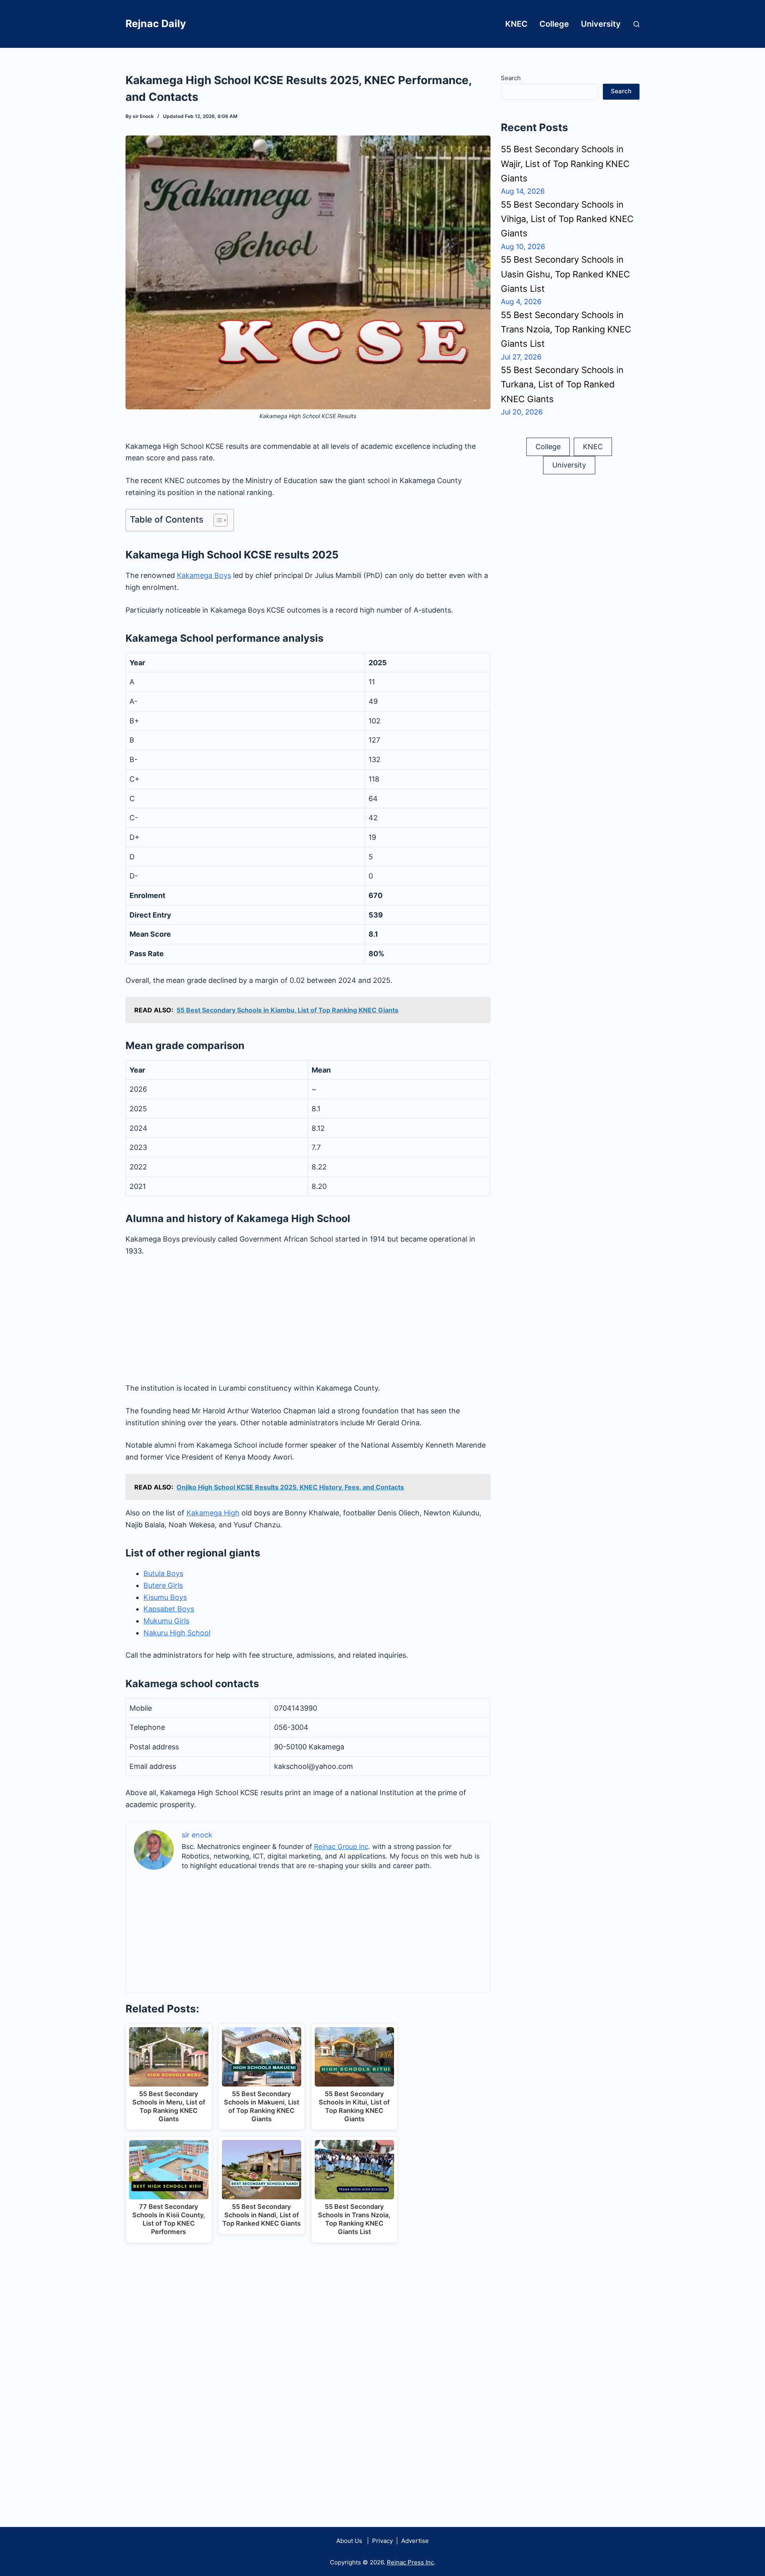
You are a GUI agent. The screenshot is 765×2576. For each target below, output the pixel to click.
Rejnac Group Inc (341, 1847)
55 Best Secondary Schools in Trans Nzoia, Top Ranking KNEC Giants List (566, 329)
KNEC (516, 24)
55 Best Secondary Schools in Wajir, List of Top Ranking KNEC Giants (565, 164)
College (554, 24)
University (601, 24)
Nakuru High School (177, 1633)
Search (511, 78)
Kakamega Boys (204, 575)
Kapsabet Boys (169, 1609)
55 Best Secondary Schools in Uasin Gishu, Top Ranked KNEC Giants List (565, 274)
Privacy (382, 2541)
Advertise (415, 2541)
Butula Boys (163, 1573)
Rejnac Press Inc (410, 2562)
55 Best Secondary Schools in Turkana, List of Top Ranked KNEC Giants (562, 384)
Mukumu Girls (166, 1621)
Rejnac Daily (156, 24)
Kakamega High (213, 1513)
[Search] (637, 24)
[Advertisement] (308, 1323)
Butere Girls (163, 1585)
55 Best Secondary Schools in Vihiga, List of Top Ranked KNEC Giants (567, 219)
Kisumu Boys (165, 1597)
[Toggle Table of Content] (217, 520)
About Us (349, 2541)
